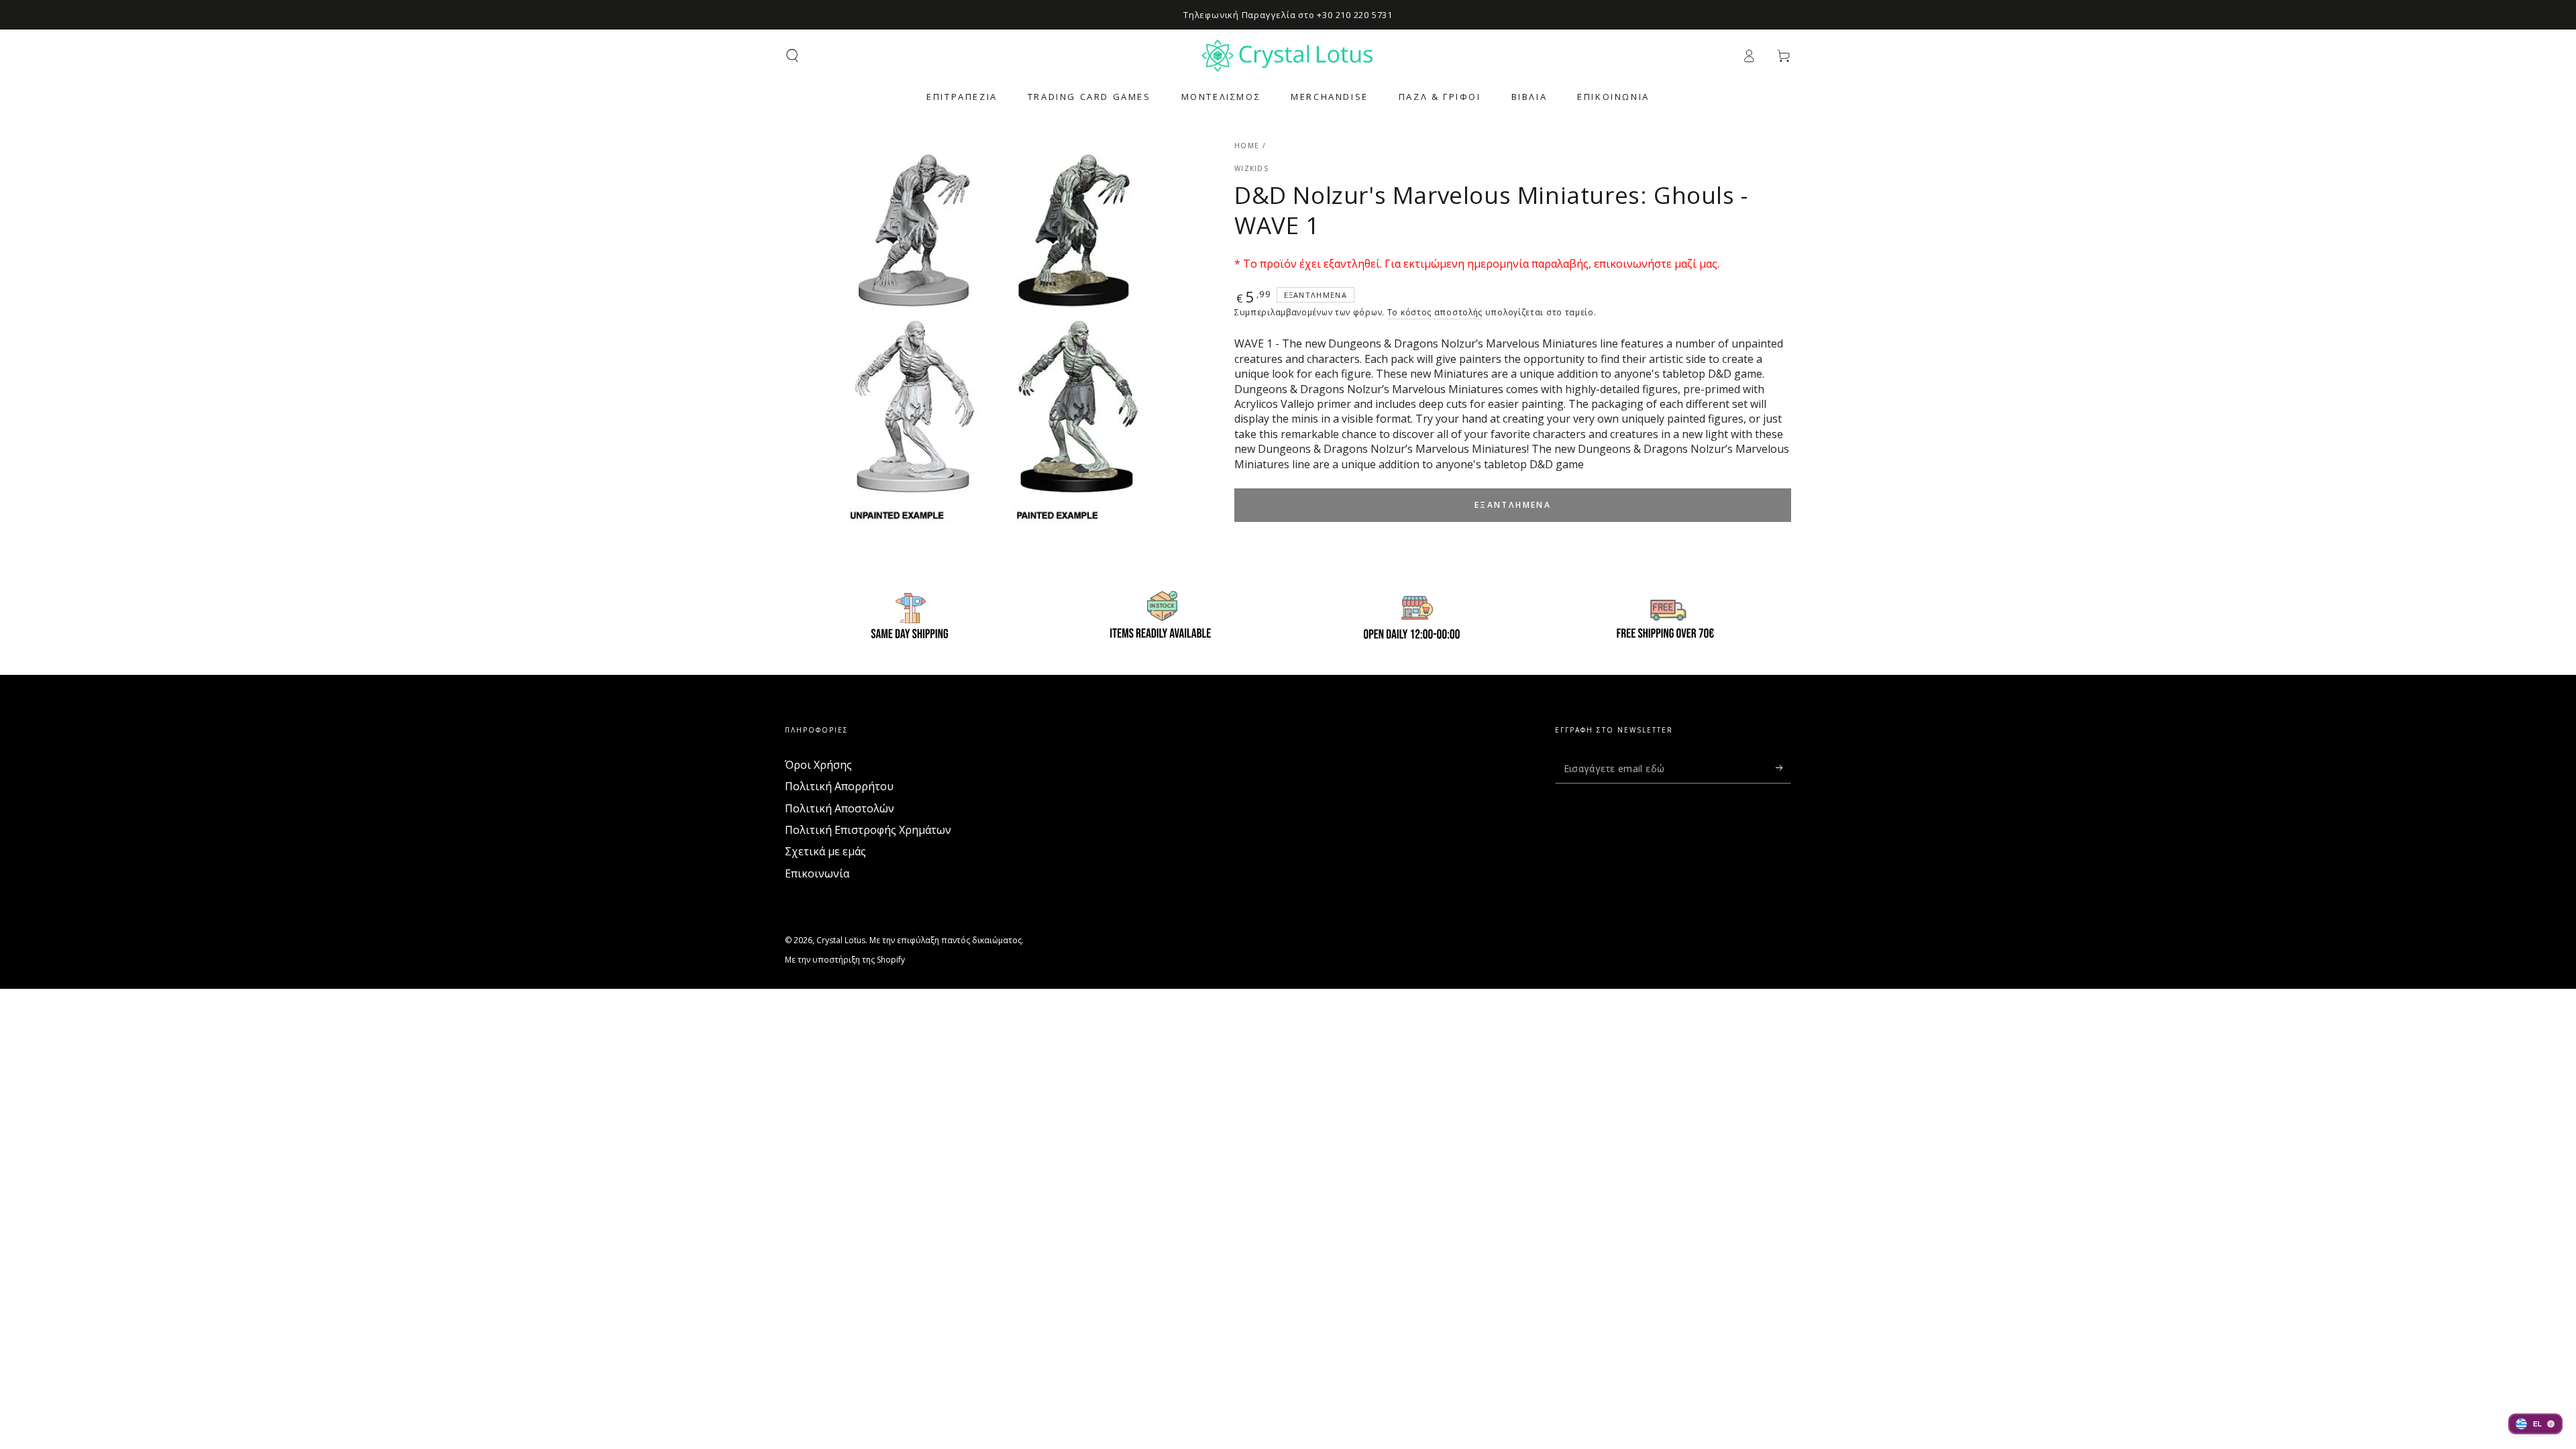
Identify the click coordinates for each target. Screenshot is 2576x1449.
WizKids (1251, 168)
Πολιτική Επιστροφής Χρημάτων (868, 830)
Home (1247, 146)
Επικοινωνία (817, 873)
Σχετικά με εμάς (825, 851)
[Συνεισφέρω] (1783, 768)
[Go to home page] (1288, 56)
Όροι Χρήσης (818, 765)
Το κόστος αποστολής (1435, 312)
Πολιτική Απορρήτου (839, 786)
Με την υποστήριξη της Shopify (845, 960)
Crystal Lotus (841, 940)
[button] (792, 56)
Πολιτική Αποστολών (840, 808)
